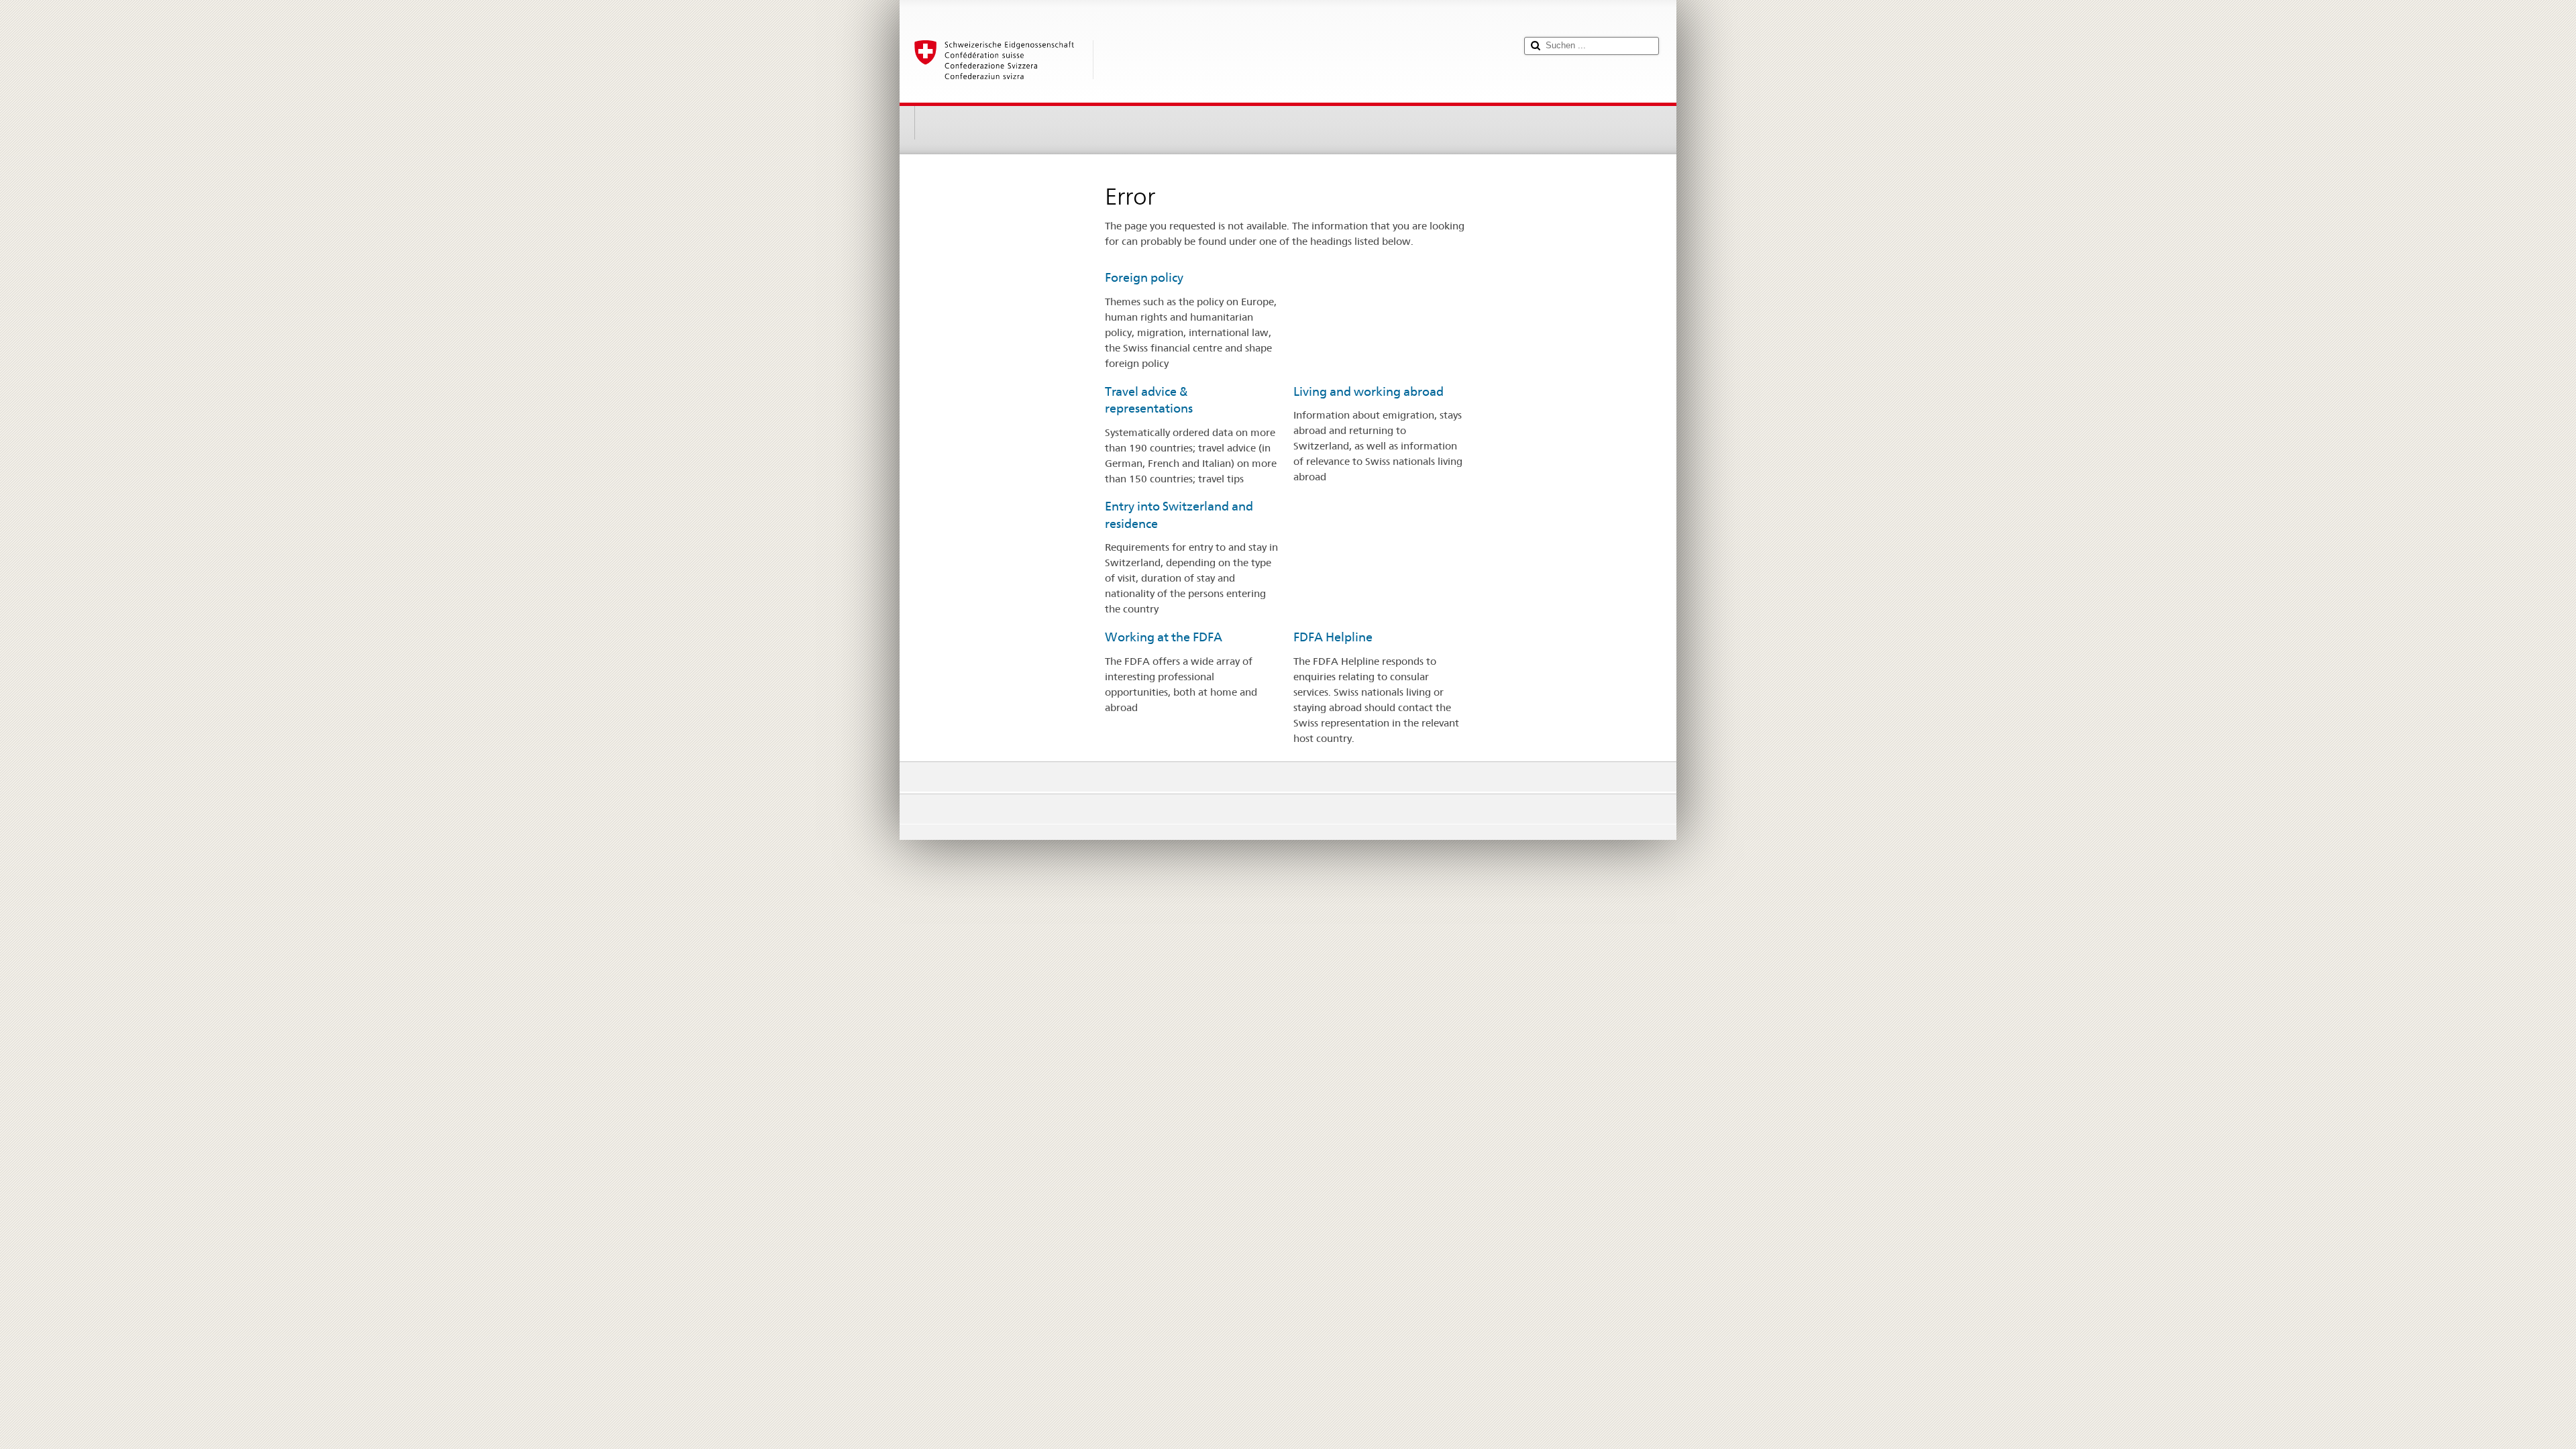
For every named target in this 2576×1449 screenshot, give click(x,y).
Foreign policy (1144, 277)
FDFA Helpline (1333, 637)
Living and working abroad (1368, 391)
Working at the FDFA (1164, 637)
